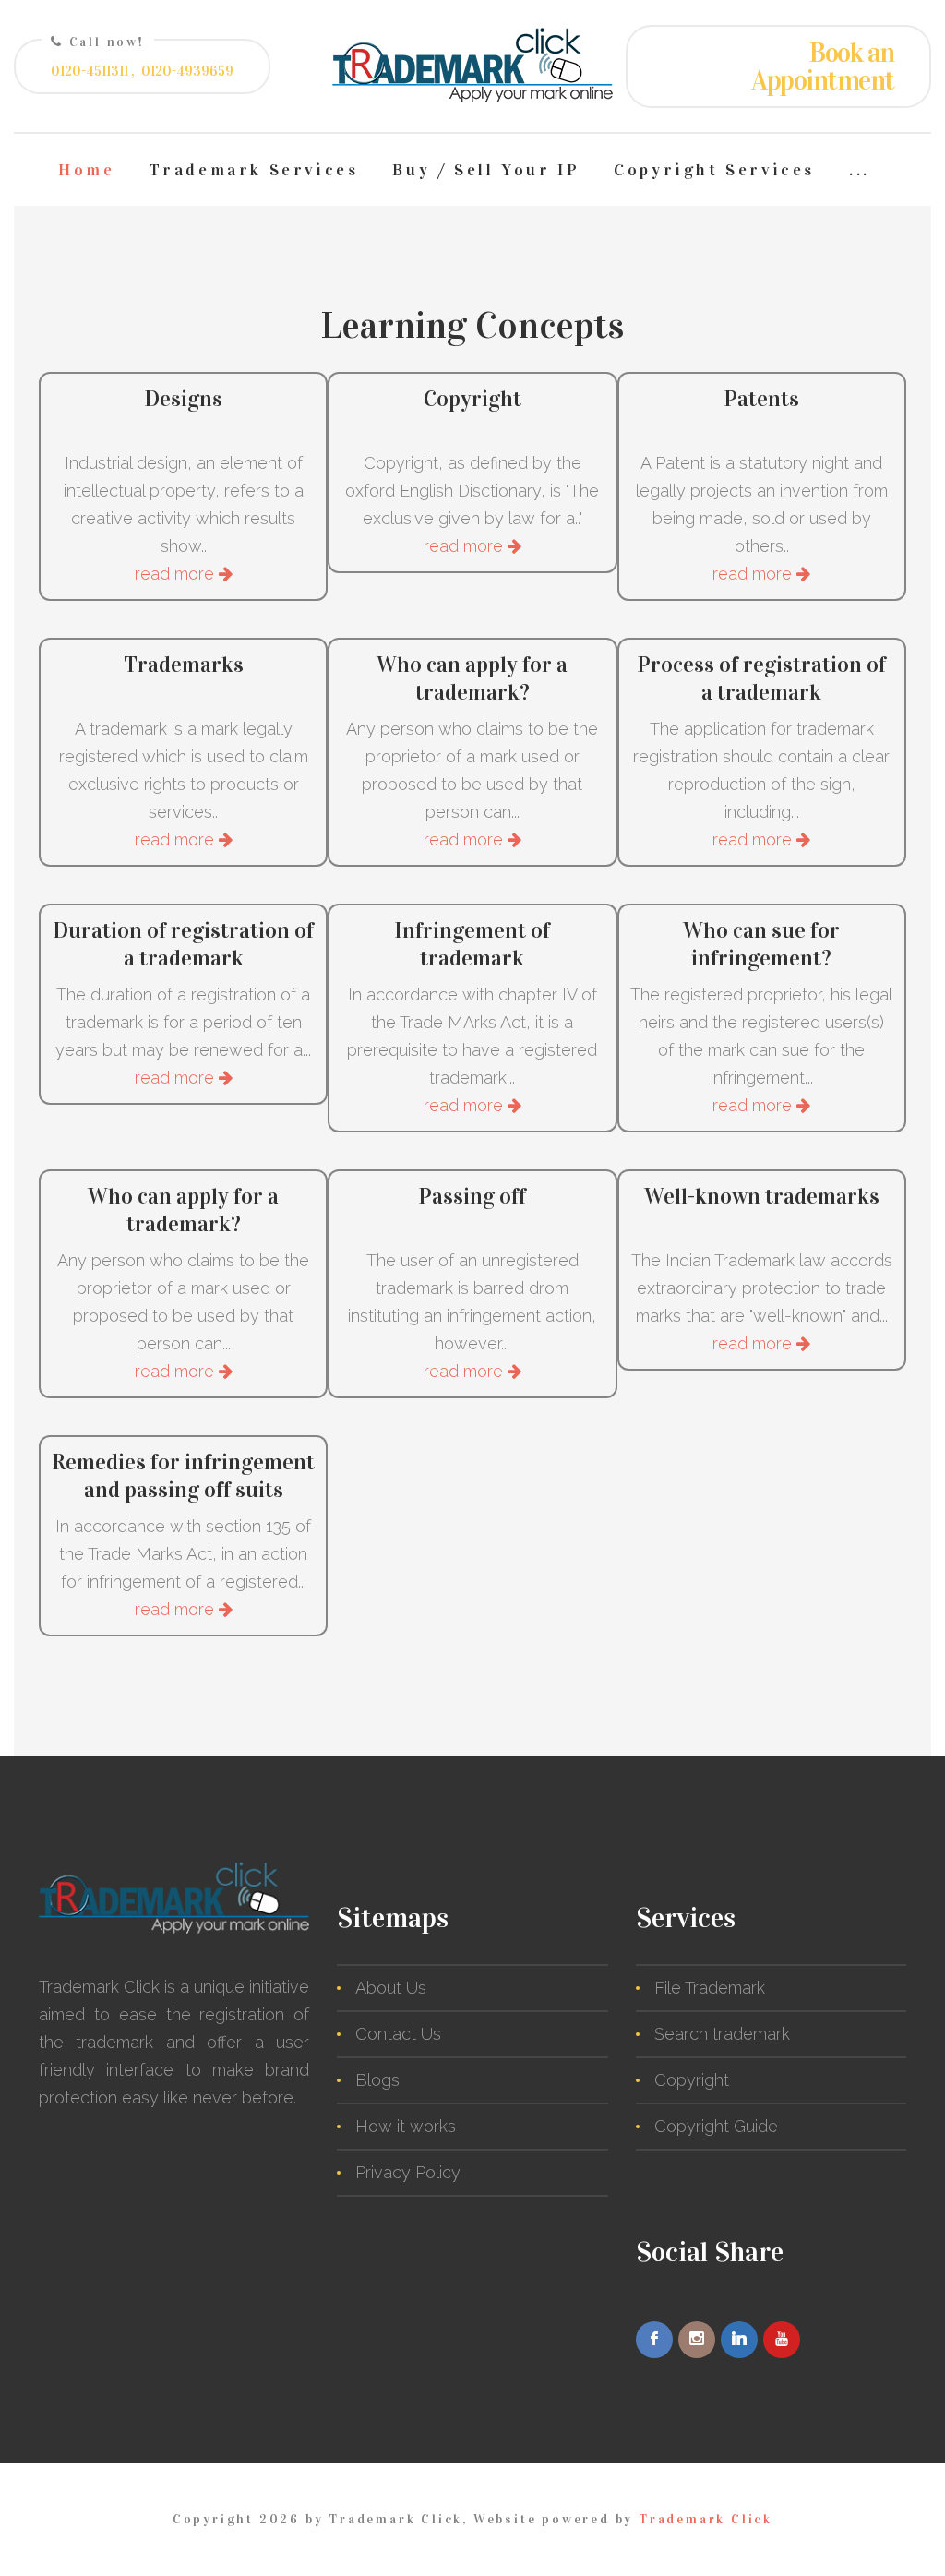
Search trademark (722, 2034)
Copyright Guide (716, 2126)
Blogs (377, 2080)
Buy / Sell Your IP (486, 170)
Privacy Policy (408, 2172)
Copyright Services (714, 170)
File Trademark (710, 1988)
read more (177, 574)
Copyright (692, 2080)
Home (86, 170)
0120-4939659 (187, 71)
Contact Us (398, 2034)
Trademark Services (254, 170)
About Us (391, 1988)
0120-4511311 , (93, 71)
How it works (406, 2126)
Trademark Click (706, 2519)
